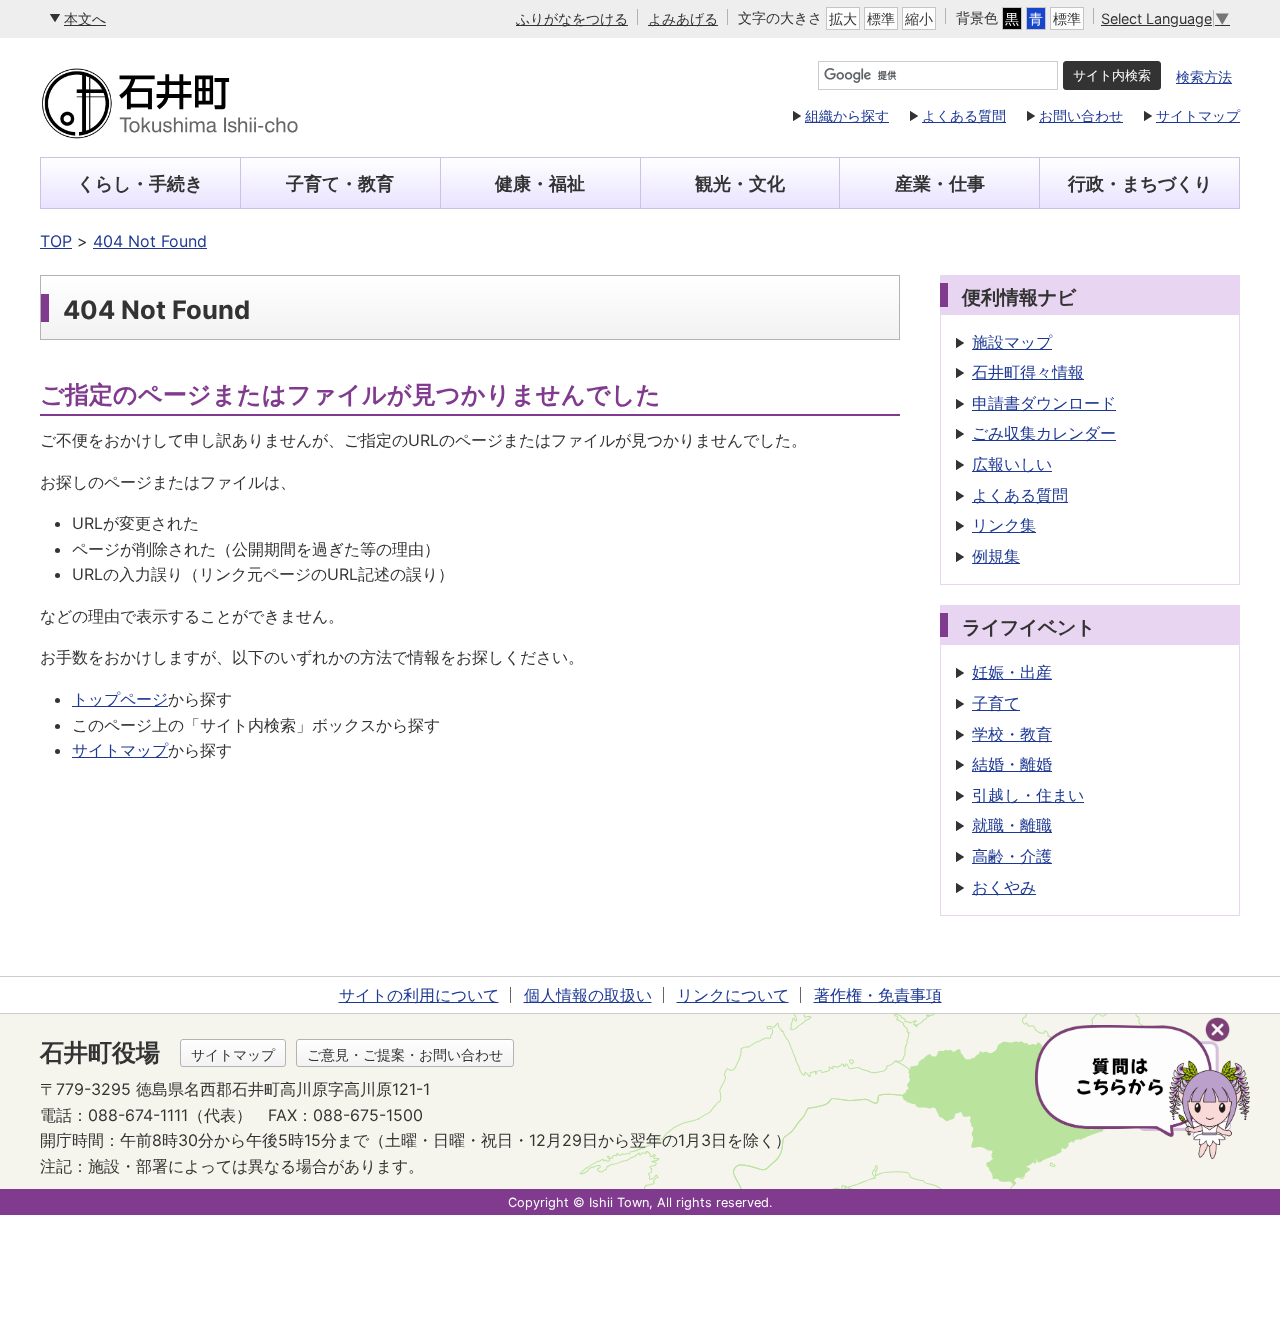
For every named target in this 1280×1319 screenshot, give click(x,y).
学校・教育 (1012, 734)
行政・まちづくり (1140, 183)
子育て (996, 703)
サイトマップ (1198, 115)
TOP (56, 241)
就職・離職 (1012, 825)
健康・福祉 (540, 183)
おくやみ (1004, 887)
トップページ (120, 699)
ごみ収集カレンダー (1044, 433)
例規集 (996, 556)
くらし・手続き (140, 183)
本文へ (85, 18)
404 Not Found (150, 241)
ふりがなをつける (572, 18)
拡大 (843, 18)
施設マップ (1012, 342)
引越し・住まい (1028, 795)
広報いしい (1012, 464)
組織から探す (847, 115)
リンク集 (1004, 525)
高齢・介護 (1012, 856)
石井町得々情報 (1028, 372)
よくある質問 (964, 115)
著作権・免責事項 (878, 995)
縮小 (919, 18)
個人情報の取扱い (588, 995)
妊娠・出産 (1012, 672)
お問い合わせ (1081, 115)
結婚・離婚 (1012, 764)
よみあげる (683, 18)
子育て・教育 (340, 183)
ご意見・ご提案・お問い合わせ (405, 1054)
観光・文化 (740, 183)
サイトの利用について (419, 995)
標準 (881, 18)
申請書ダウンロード (1044, 403)
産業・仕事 (940, 183)
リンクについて (733, 995)
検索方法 (1204, 76)
